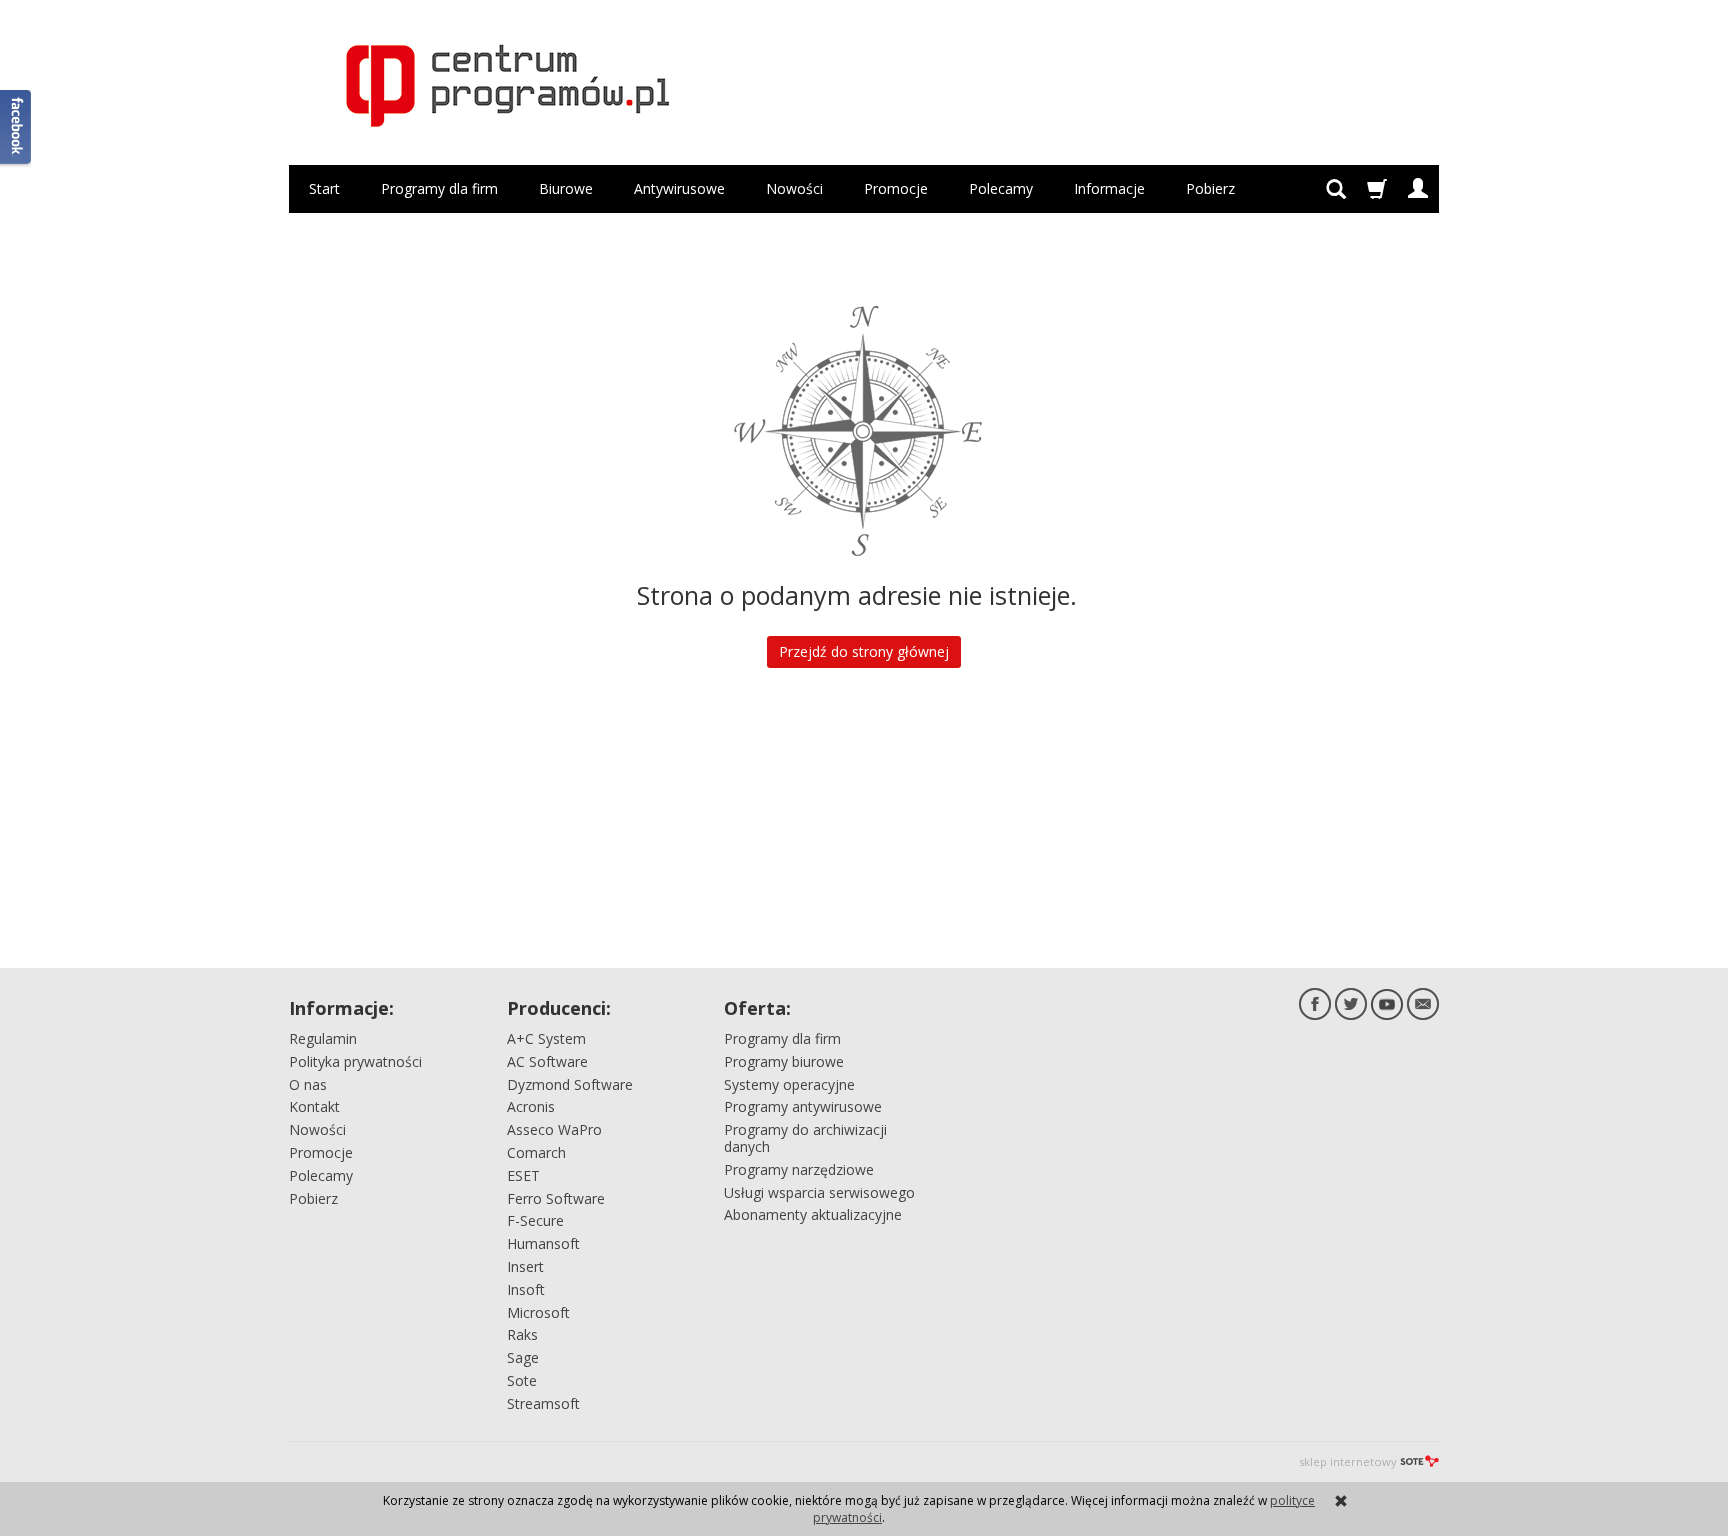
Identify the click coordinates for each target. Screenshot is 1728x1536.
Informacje (1109, 188)
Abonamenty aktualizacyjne (813, 1214)
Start (324, 188)
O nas (308, 1084)
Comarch (536, 1152)
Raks (522, 1334)
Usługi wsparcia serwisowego (819, 1192)
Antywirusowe (679, 188)
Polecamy (1001, 188)
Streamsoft (543, 1403)
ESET (523, 1175)
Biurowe (566, 188)
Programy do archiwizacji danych (805, 1138)
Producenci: (559, 1008)
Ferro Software (556, 1198)
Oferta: (757, 1008)
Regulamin (323, 1038)
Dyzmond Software (570, 1084)
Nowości (794, 188)
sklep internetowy (1348, 1461)
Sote (522, 1380)
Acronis (531, 1106)
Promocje (896, 188)
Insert (525, 1266)
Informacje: (341, 1008)
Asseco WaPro (554, 1129)
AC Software (547, 1061)
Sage (523, 1357)
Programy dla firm (439, 188)
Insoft (526, 1289)
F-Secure (535, 1220)
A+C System (546, 1038)
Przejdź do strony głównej (864, 651)
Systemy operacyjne (789, 1084)
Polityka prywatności (355, 1061)
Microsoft (538, 1312)
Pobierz (1210, 188)
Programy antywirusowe (803, 1106)
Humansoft (543, 1243)
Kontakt (314, 1106)
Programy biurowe (784, 1061)
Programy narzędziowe (799, 1169)
